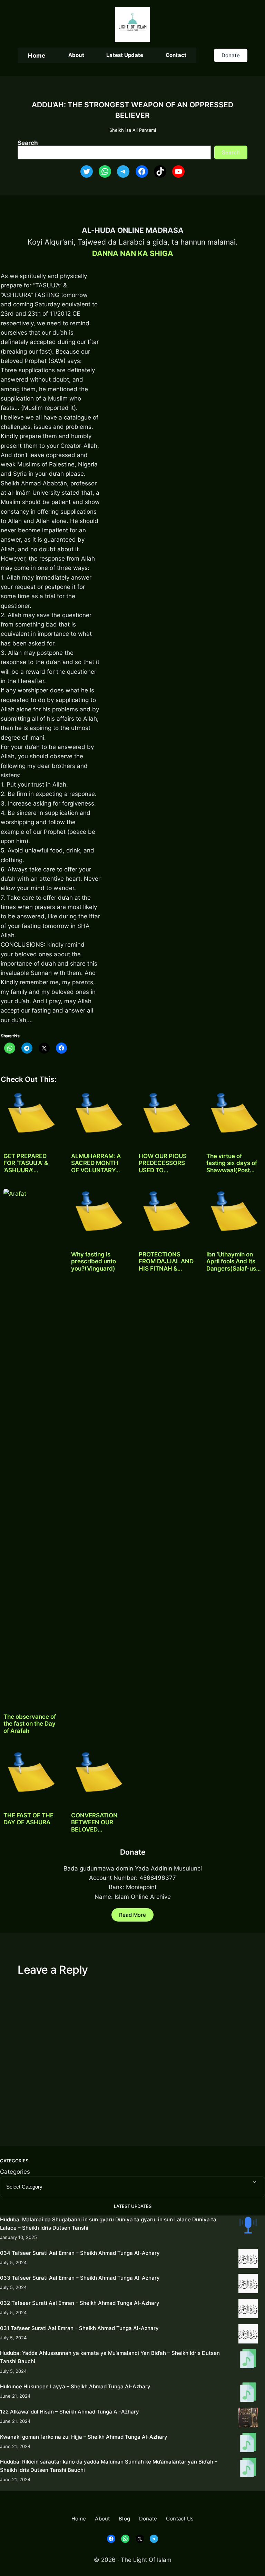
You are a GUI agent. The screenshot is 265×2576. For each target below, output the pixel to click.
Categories (15, 2172)
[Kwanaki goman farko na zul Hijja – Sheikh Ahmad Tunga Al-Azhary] (248, 2444)
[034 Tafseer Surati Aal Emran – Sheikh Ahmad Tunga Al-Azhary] (248, 2260)
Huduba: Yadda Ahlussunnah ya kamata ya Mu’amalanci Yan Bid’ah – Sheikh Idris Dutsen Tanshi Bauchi (110, 2357)
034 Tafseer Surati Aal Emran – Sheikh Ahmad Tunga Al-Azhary (80, 2253)
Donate (231, 55)
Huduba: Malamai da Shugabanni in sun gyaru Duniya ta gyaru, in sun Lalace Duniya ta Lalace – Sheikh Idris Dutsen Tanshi (108, 2224)
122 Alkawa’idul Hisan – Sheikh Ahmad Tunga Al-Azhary (70, 2412)
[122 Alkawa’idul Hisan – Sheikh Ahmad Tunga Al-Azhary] (248, 2419)
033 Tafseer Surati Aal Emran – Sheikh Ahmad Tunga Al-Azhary (80, 2278)
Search (28, 143)
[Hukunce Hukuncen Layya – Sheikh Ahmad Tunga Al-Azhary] (248, 2393)
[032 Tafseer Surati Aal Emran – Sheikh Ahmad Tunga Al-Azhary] (248, 2310)
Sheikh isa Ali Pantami (133, 130)
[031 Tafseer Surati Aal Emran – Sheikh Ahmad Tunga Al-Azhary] (248, 2335)
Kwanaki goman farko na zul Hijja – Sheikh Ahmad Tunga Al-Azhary (84, 2437)
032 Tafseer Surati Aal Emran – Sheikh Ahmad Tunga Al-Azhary (80, 2303)
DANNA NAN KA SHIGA (133, 253)
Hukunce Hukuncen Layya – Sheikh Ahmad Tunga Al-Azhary (75, 2386)
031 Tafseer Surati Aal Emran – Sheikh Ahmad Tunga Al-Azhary (79, 2328)
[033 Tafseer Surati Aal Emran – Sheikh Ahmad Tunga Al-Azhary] (248, 2285)
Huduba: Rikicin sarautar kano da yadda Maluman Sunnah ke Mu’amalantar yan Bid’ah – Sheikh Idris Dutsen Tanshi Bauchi (109, 2466)
